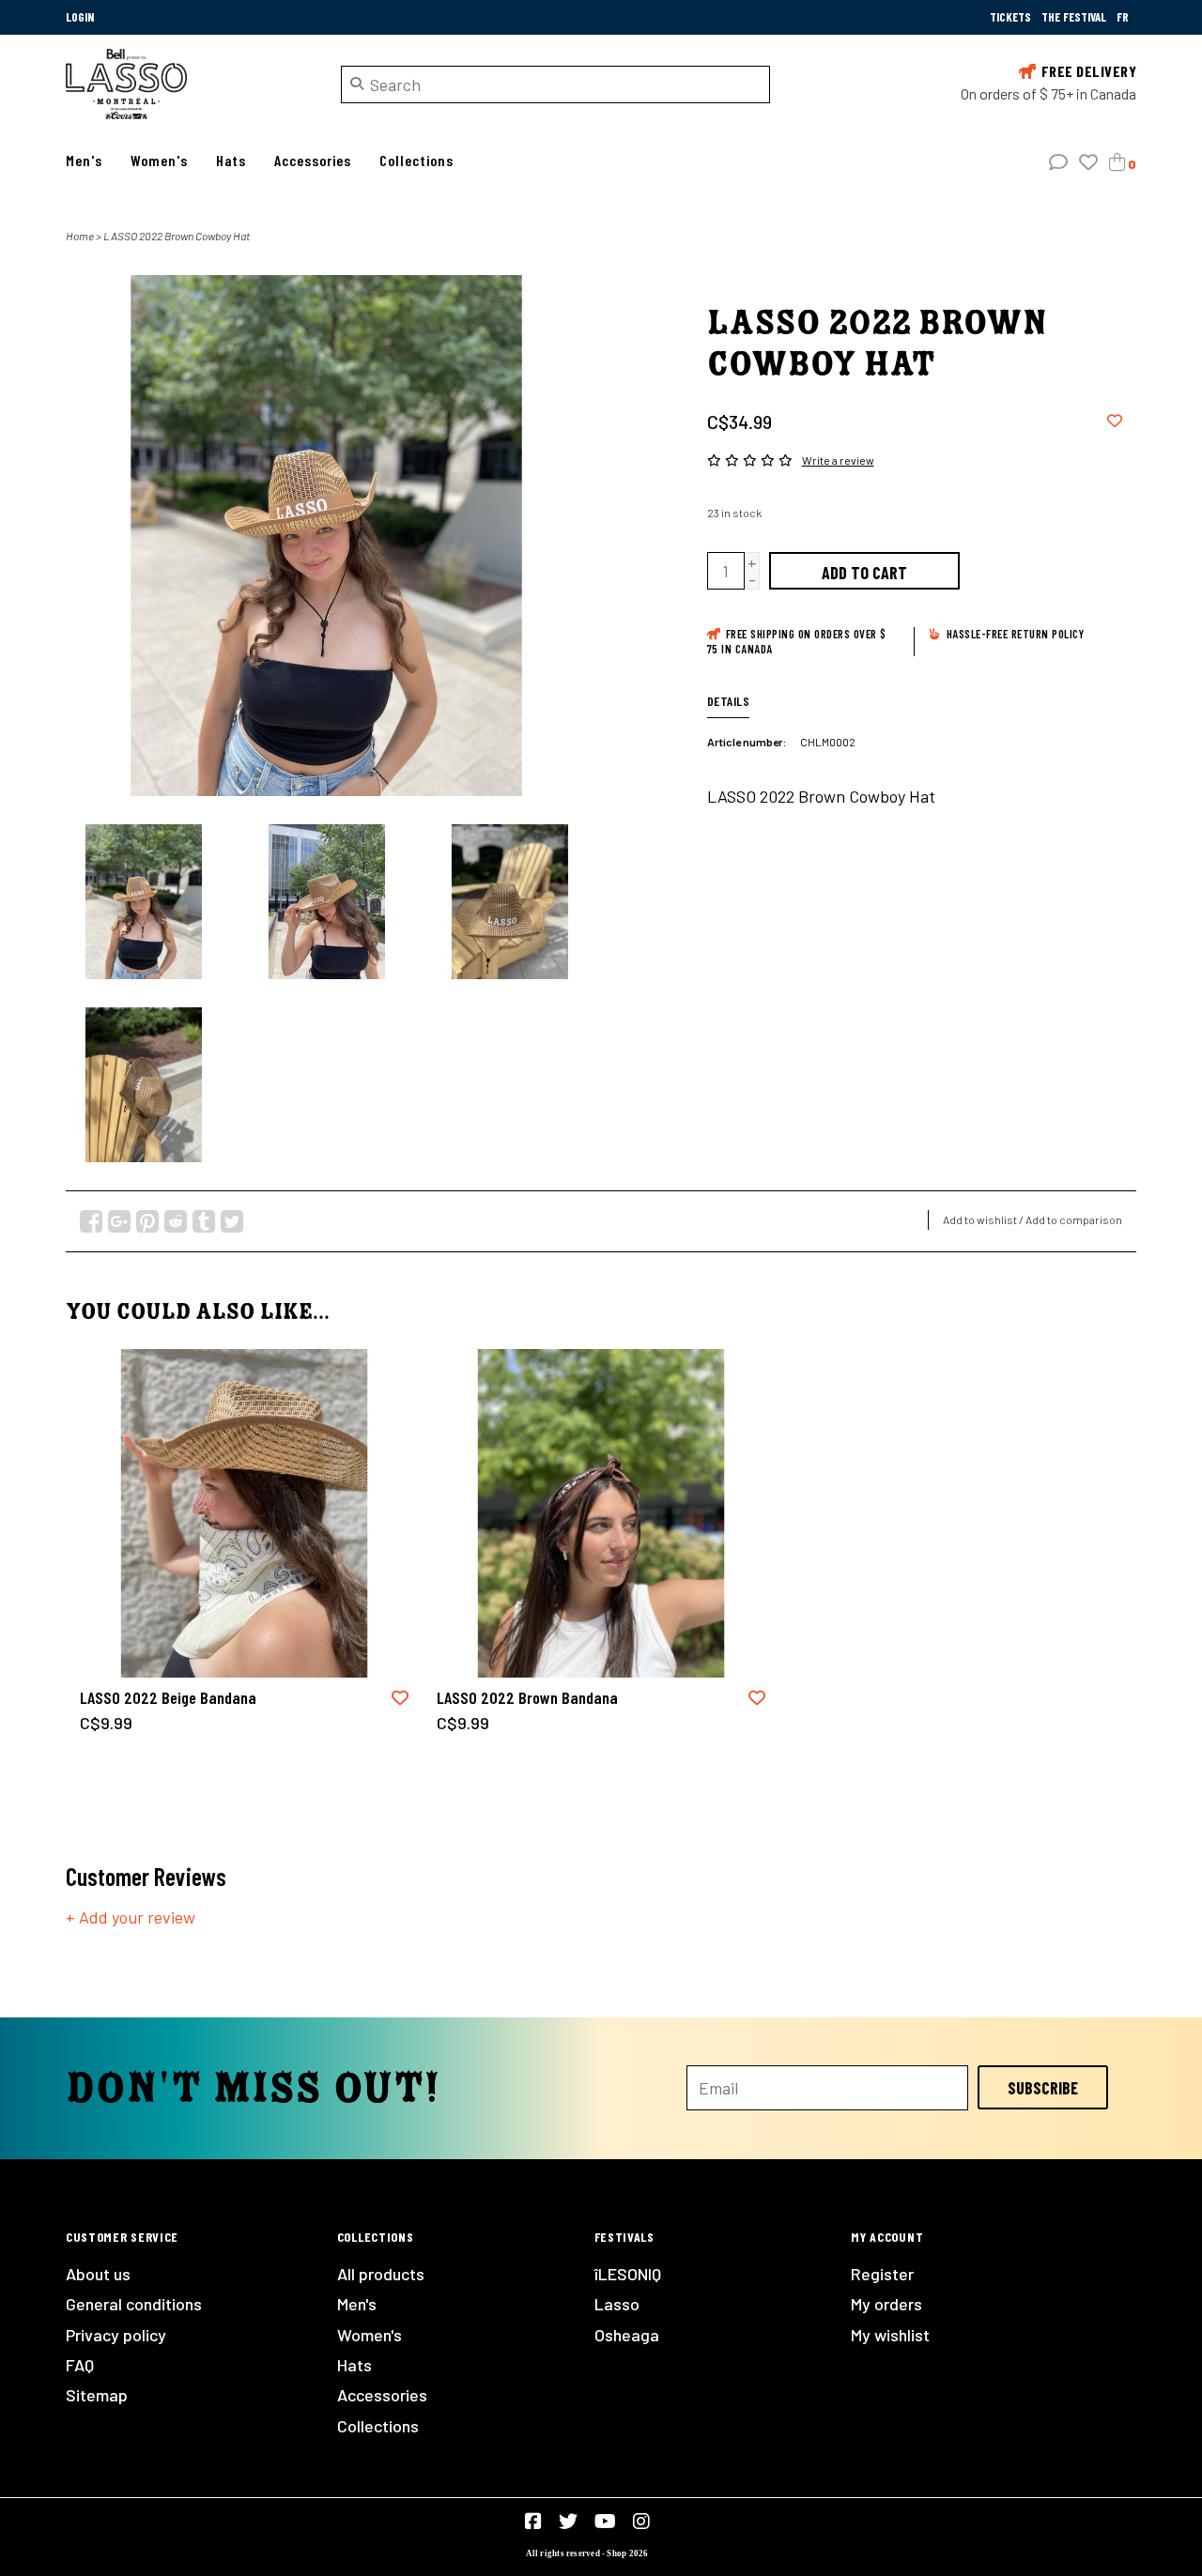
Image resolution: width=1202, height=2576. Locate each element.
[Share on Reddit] (176, 1221)
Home (80, 236)
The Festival (1075, 17)
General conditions (134, 2304)
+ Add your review (131, 1917)
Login (80, 17)
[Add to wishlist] (1115, 420)
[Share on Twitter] (232, 1221)
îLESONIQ (628, 2274)
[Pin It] (147, 1221)
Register (882, 2274)
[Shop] (189, 84)
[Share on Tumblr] (204, 1221)
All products (381, 2274)
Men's (84, 160)
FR (1123, 17)
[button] (1058, 162)
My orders (886, 2304)
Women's (159, 160)
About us (98, 2274)
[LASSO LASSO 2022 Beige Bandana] (244, 1513)
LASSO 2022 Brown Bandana (527, 1697)
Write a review (838, 460)
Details (729, 701)
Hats (231, 160)
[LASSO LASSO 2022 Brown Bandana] (601, 1513)
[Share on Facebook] (91, 1221)
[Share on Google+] (119, 1221)
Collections (416, 160)
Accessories (313, 160)
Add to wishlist (980, 1219)
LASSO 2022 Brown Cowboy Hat (177, 236)
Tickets (1012, 17)
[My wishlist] (1088, 162)
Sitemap (97, 2395)
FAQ (80, 2365)
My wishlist (890, 2335)
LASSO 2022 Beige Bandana (168, 1697)
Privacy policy (116, 2335)
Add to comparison (1074, 1219)
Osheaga (627, 2335)
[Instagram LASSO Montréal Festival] (641, 2522)
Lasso (617, 2304)
